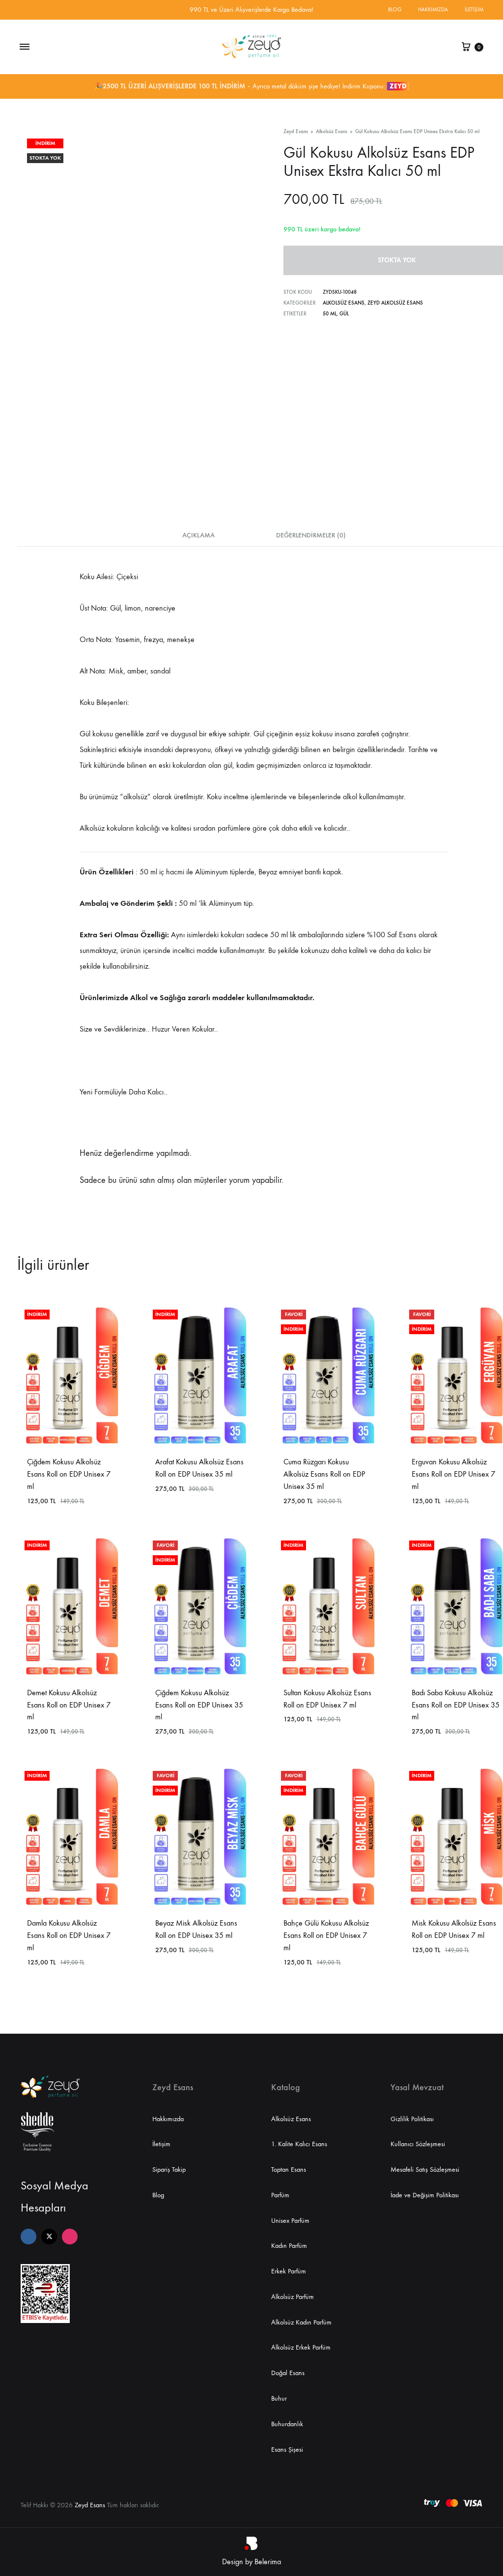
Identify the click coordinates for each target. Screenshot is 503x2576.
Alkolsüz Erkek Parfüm (301, 2347)
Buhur (279, 2398)
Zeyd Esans (296, 131)
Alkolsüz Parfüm (293, 2297)
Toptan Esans (289, 2170)
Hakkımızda (433, 10)
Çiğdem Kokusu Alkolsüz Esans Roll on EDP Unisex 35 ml (199, 1705)
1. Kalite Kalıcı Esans (299, 2144)
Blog (395, 10)
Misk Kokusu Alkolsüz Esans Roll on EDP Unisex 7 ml (454, 1929)
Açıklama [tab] (198, 535)
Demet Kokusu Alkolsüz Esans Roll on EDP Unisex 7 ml (69, 1705)
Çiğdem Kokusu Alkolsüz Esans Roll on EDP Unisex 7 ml (69, 1474)
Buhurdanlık (287, 2424)
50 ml (330, 314)
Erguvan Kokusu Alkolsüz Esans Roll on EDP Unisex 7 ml (453, 1474)
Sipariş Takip (169, 2170)
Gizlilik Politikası (412, 2119)
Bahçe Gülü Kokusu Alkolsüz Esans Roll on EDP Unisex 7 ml (326, 1935)
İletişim (474, 10)
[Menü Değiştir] (25, 47)
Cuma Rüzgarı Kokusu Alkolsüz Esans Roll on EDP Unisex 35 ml (324, 1474)
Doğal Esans (288, 2373)
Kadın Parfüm (289, 2246)
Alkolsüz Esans (332, 131)
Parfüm (280, 2195)
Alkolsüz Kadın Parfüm (301, 2322)
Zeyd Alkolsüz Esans (395, 303)
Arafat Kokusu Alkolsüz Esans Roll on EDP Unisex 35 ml (199, 1468)
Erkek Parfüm (289, 2271)
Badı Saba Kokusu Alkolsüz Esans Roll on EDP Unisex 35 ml (456, 1705)
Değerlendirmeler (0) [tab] (311, 535)
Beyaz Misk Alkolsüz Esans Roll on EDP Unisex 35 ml (196, 1929)
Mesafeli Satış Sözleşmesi (425, 2170)
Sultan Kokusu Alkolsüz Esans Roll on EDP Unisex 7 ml (327, 1699)
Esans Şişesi (287, 2450)
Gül (344, 314)
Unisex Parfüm (290, 2221)
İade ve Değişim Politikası (425, 2195)
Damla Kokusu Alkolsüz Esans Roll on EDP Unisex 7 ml (69, 1935)
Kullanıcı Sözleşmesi (418, 2144)
